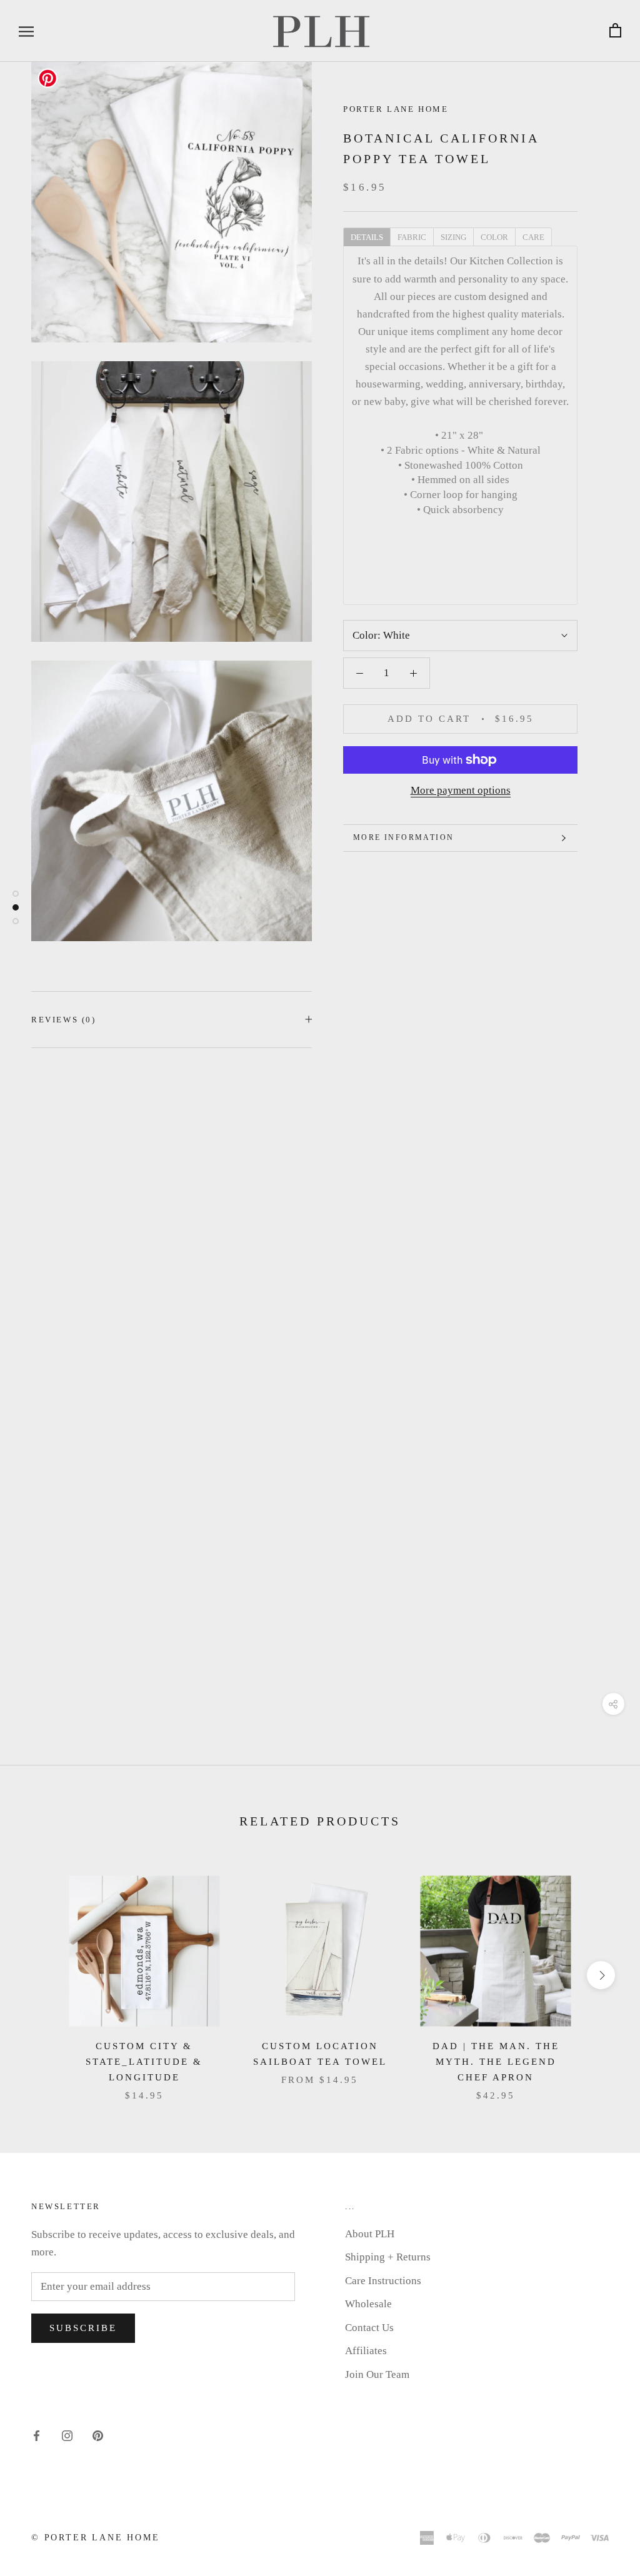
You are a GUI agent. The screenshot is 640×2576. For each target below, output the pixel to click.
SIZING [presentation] (453, 237)
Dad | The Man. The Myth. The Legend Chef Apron (496, 2062)
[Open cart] (615, 31)
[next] (601, 1975)
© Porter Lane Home (95, 2538)
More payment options (461, 790)
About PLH (370, 2234)
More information (403, 837)
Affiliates (366, 2351)
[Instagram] (67, 2435)
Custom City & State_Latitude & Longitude (144, 2062)
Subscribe (83, 2328)
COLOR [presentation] (494, 237)
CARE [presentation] (533, 237)
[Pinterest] (98, 2435)
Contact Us (369, 2328)
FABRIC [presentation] (412, 237)
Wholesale (368, 2304)
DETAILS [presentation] (367, 237)
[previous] (39, 1975)
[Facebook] (37, 2435)
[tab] (367, 236)
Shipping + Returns (388, 2257)
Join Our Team (377, 2374)
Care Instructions (383, 2281)
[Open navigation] (26, 31)
